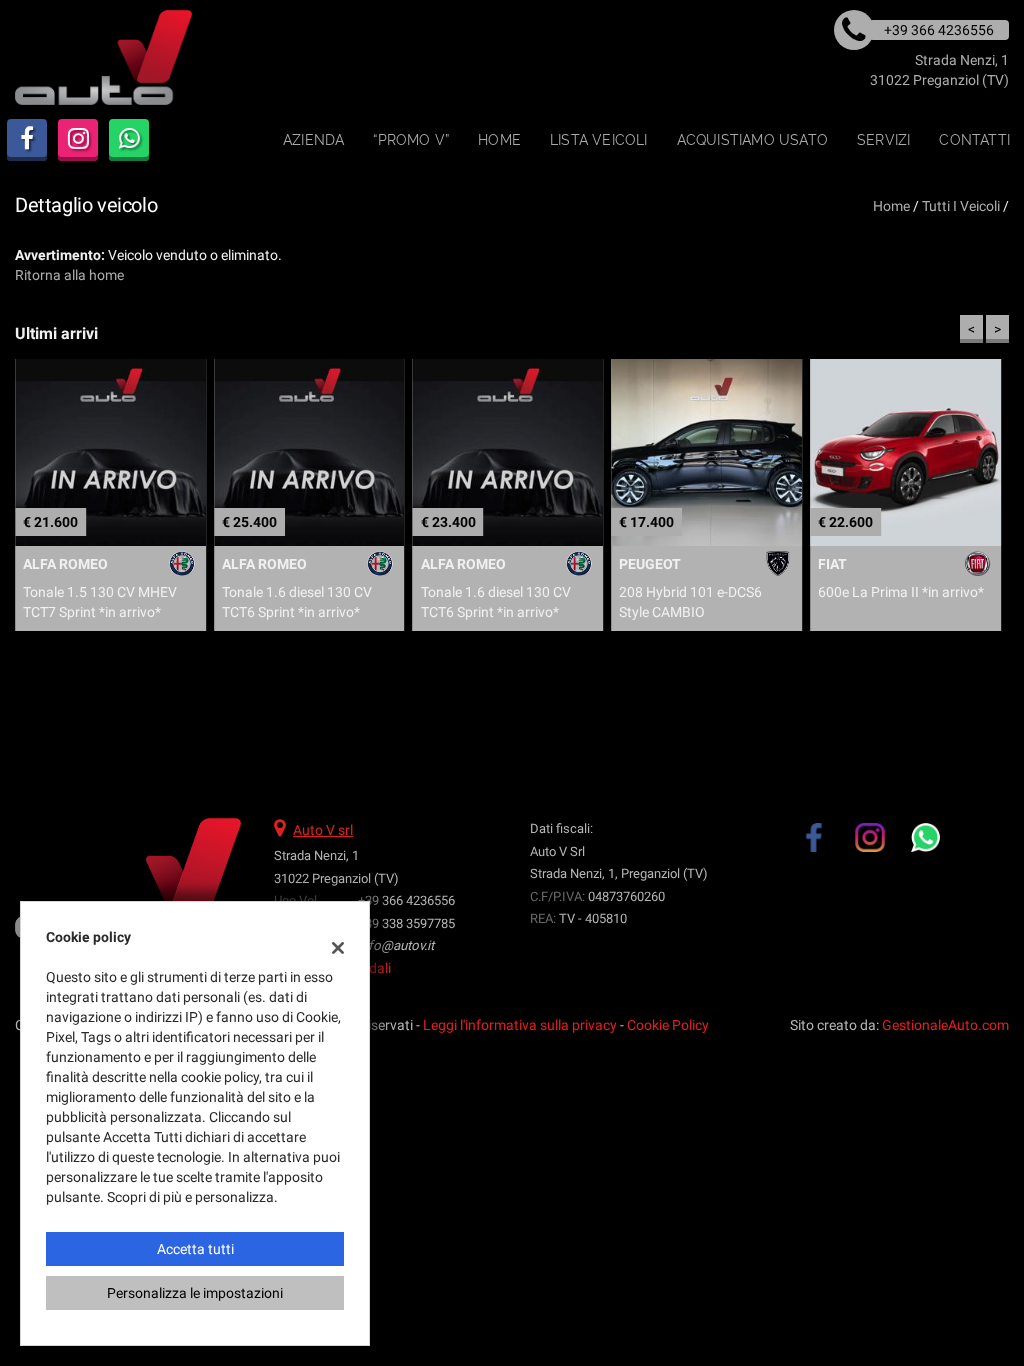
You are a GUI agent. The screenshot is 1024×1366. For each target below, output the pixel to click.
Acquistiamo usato (752, 140)
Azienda (313, 140)
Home (499, 140)
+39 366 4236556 (406, 900)
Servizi (883, 140)
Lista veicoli (599, 140)
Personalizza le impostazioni (195, 1293)
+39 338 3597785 (406, 923)
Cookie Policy (668, 1025)
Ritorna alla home (69, 275)
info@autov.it (396, 945)
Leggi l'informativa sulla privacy (520, 1025)
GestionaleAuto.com (945, 1025)
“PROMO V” (411, 140)
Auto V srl (323, 830)
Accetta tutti (195, 1249)
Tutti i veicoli (961, 206)
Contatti (974, 140)
